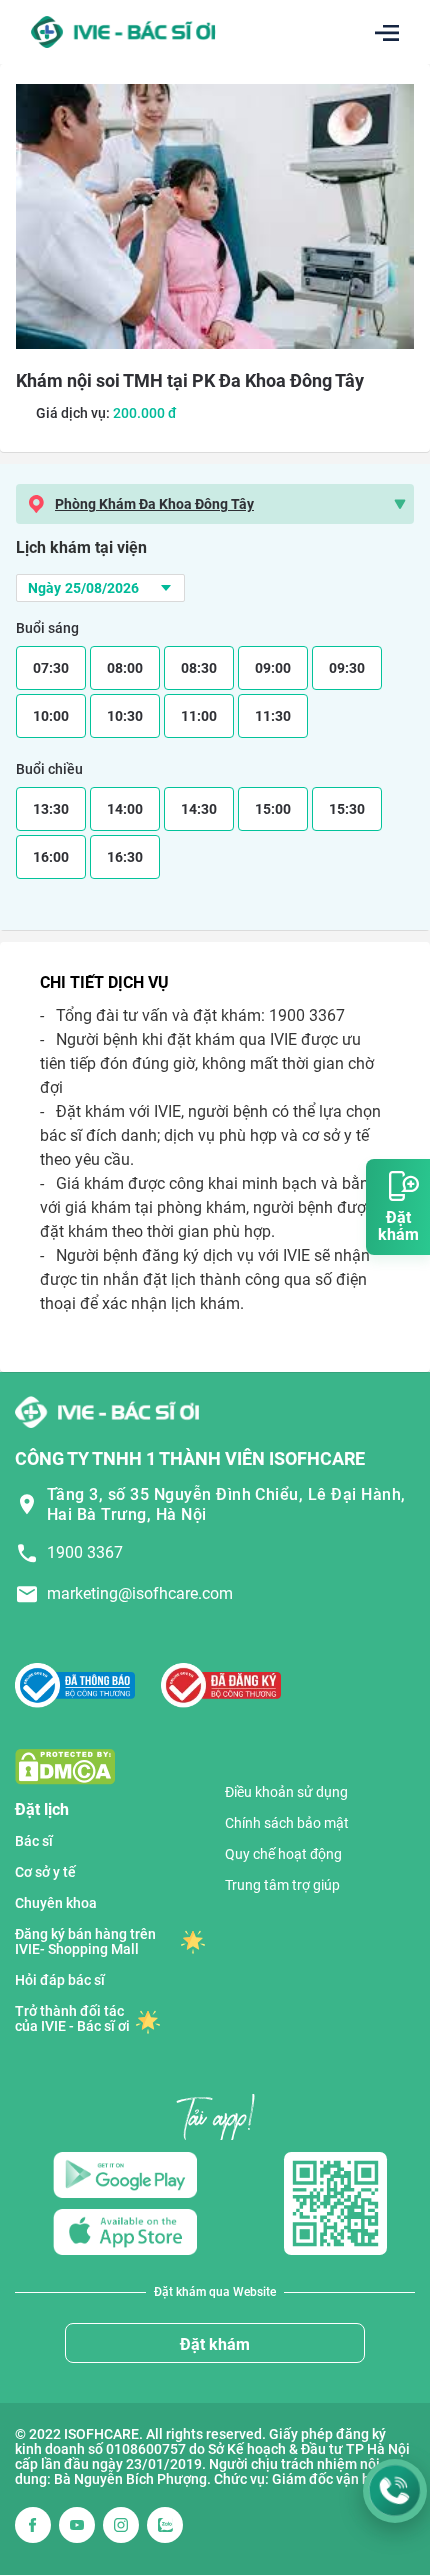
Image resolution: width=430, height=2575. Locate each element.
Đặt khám (215, 2344)
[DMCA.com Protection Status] (65, 1766)
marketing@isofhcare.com (140, 1593)
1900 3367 (85, 1552)
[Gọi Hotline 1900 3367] (395, 2491)
